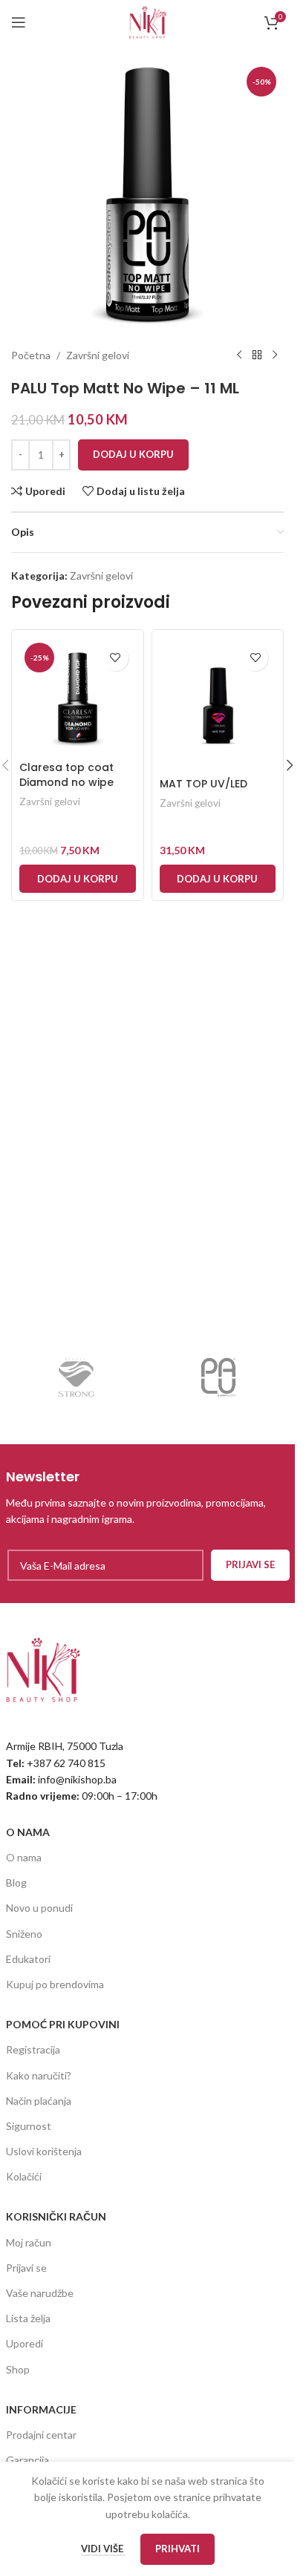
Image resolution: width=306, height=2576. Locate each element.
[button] (78, 879)
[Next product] (275, 355)
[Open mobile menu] (19, 22)
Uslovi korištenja (44, 2151)
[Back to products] (257, 355)
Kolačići (24, 2176)
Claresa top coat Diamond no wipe (66, 775)
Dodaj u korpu (133, 454)
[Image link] (43, 1669)
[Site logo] (148, 21)
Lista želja (28, 2318)
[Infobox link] (148, 1497)
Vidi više (103, 2549)
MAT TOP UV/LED (204, 784)
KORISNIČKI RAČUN (56, 2216)
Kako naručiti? (39, 2075)
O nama (24, 1857)
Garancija (27, 2460)
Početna (31, 355)
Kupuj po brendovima (55, 1984)
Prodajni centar (41, 2435)
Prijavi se (26, 2268)
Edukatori (28, 1959)
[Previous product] (239, 355)
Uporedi (25, 2343)
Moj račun (29, 2242)
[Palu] (219, 1377)
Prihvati (178, 2549)
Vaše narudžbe (40, 2293)
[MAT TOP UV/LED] (218, 704)
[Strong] (77, 1377)
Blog (16, 1882)
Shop (18, 2369)
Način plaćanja (39, 2101)
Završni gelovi (98, 355)
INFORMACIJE (41, 2409)
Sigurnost (29, 2126)
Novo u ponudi (39, 1908)
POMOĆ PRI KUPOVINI (63, 2024)
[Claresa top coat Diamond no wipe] (78, 696)
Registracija (33, 2049)
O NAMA (28, 1832)
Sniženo (24, 1934)
